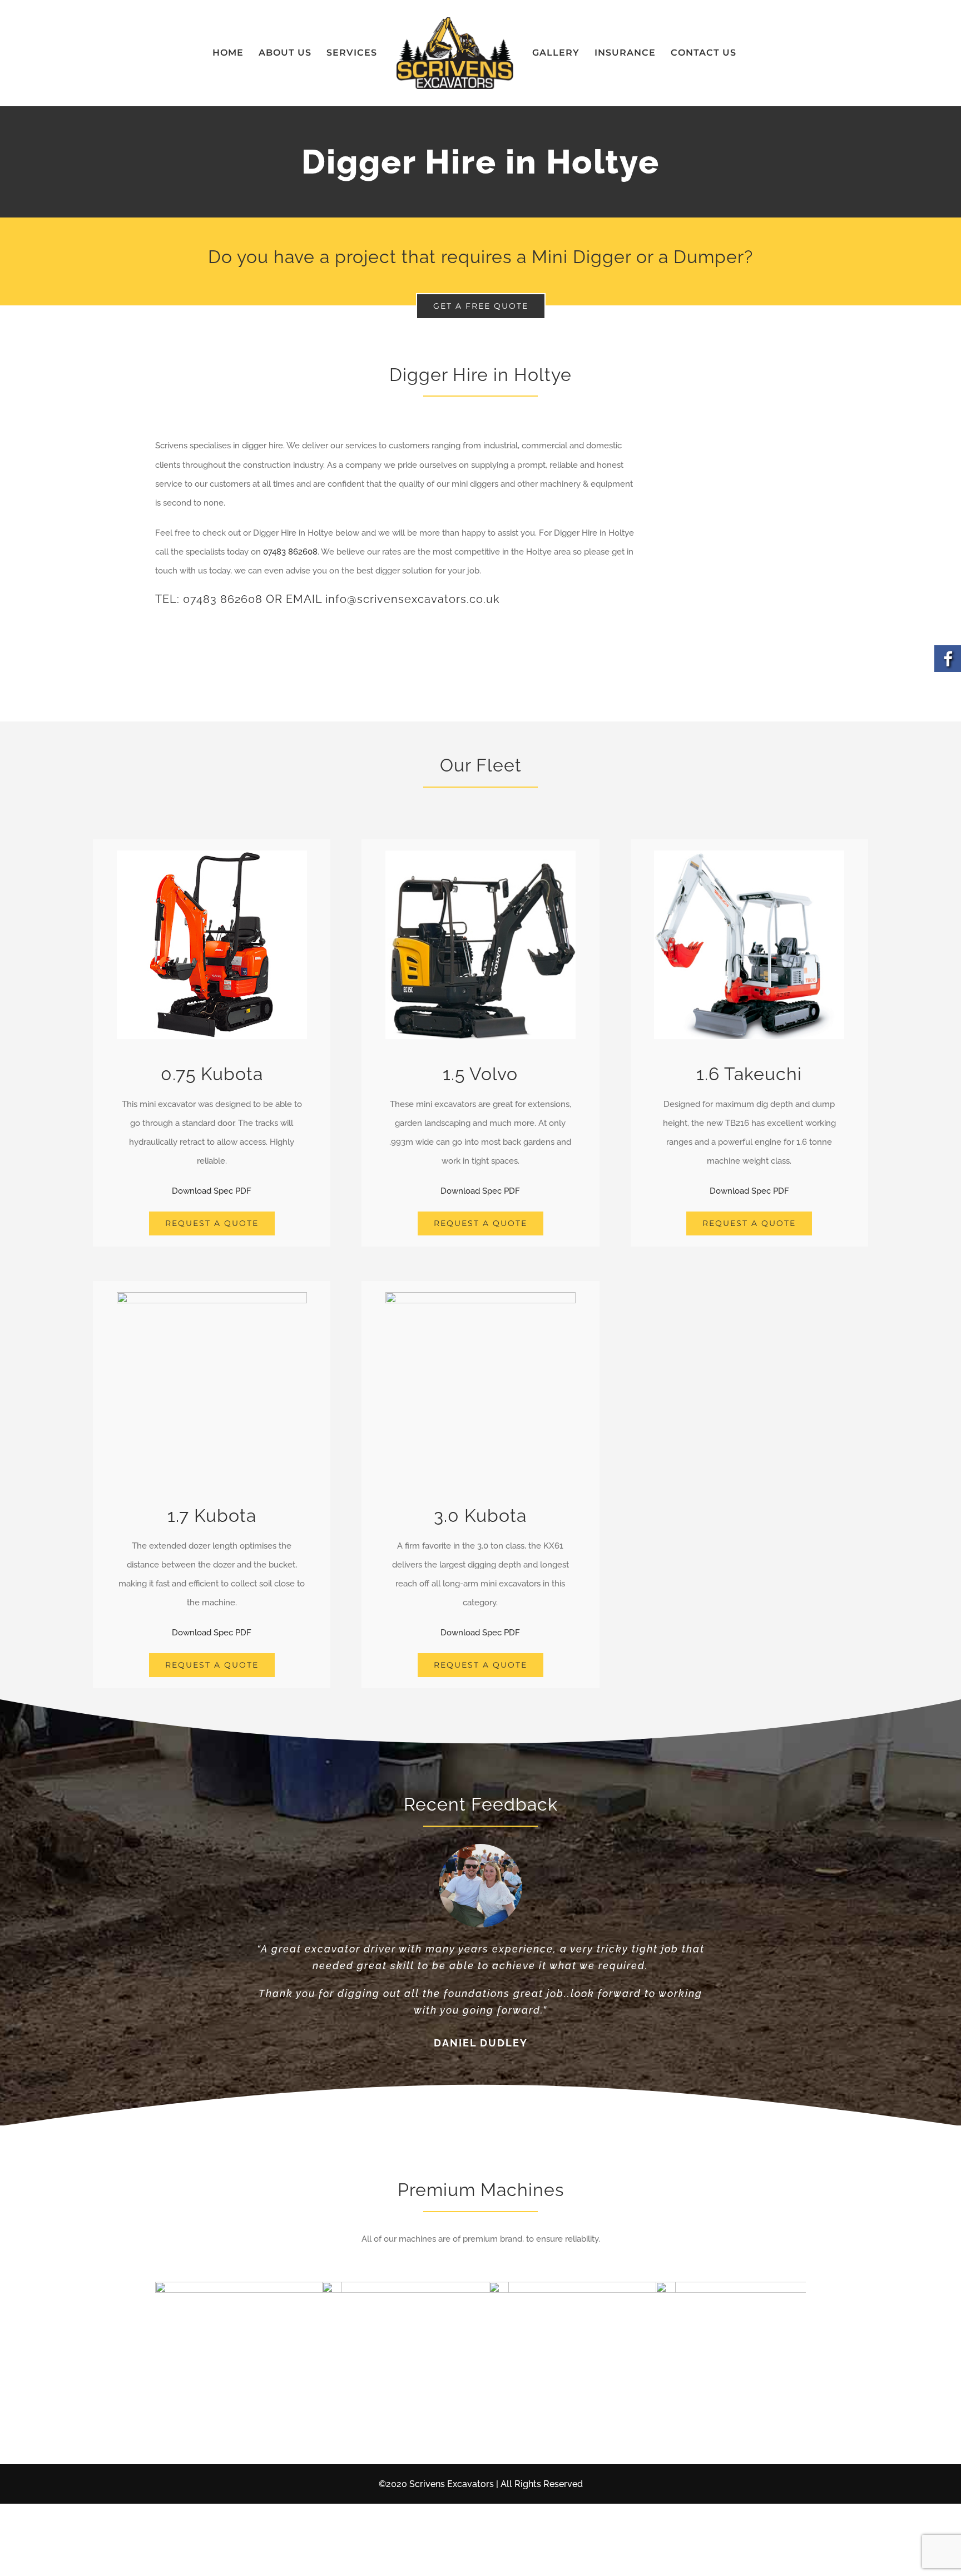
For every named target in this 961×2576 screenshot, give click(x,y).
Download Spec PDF (212, 1191)
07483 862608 (290, 552)
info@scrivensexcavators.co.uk (413, 599)
